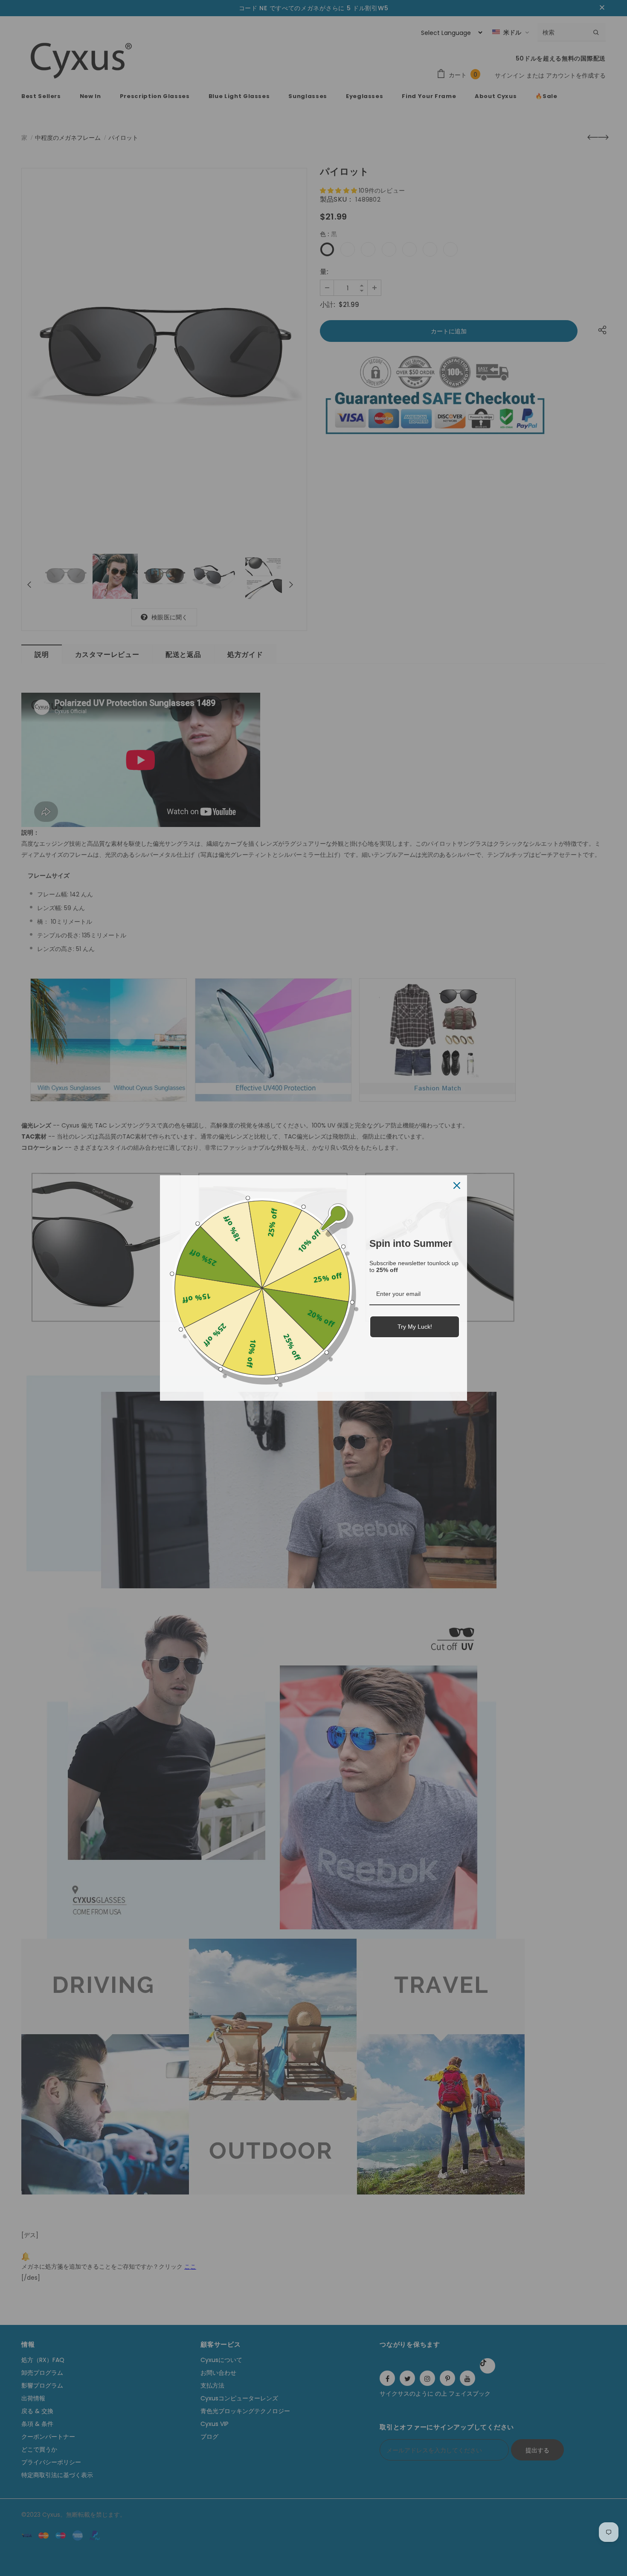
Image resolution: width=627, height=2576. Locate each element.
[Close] (457, 1185)
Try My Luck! (415, 1327)
